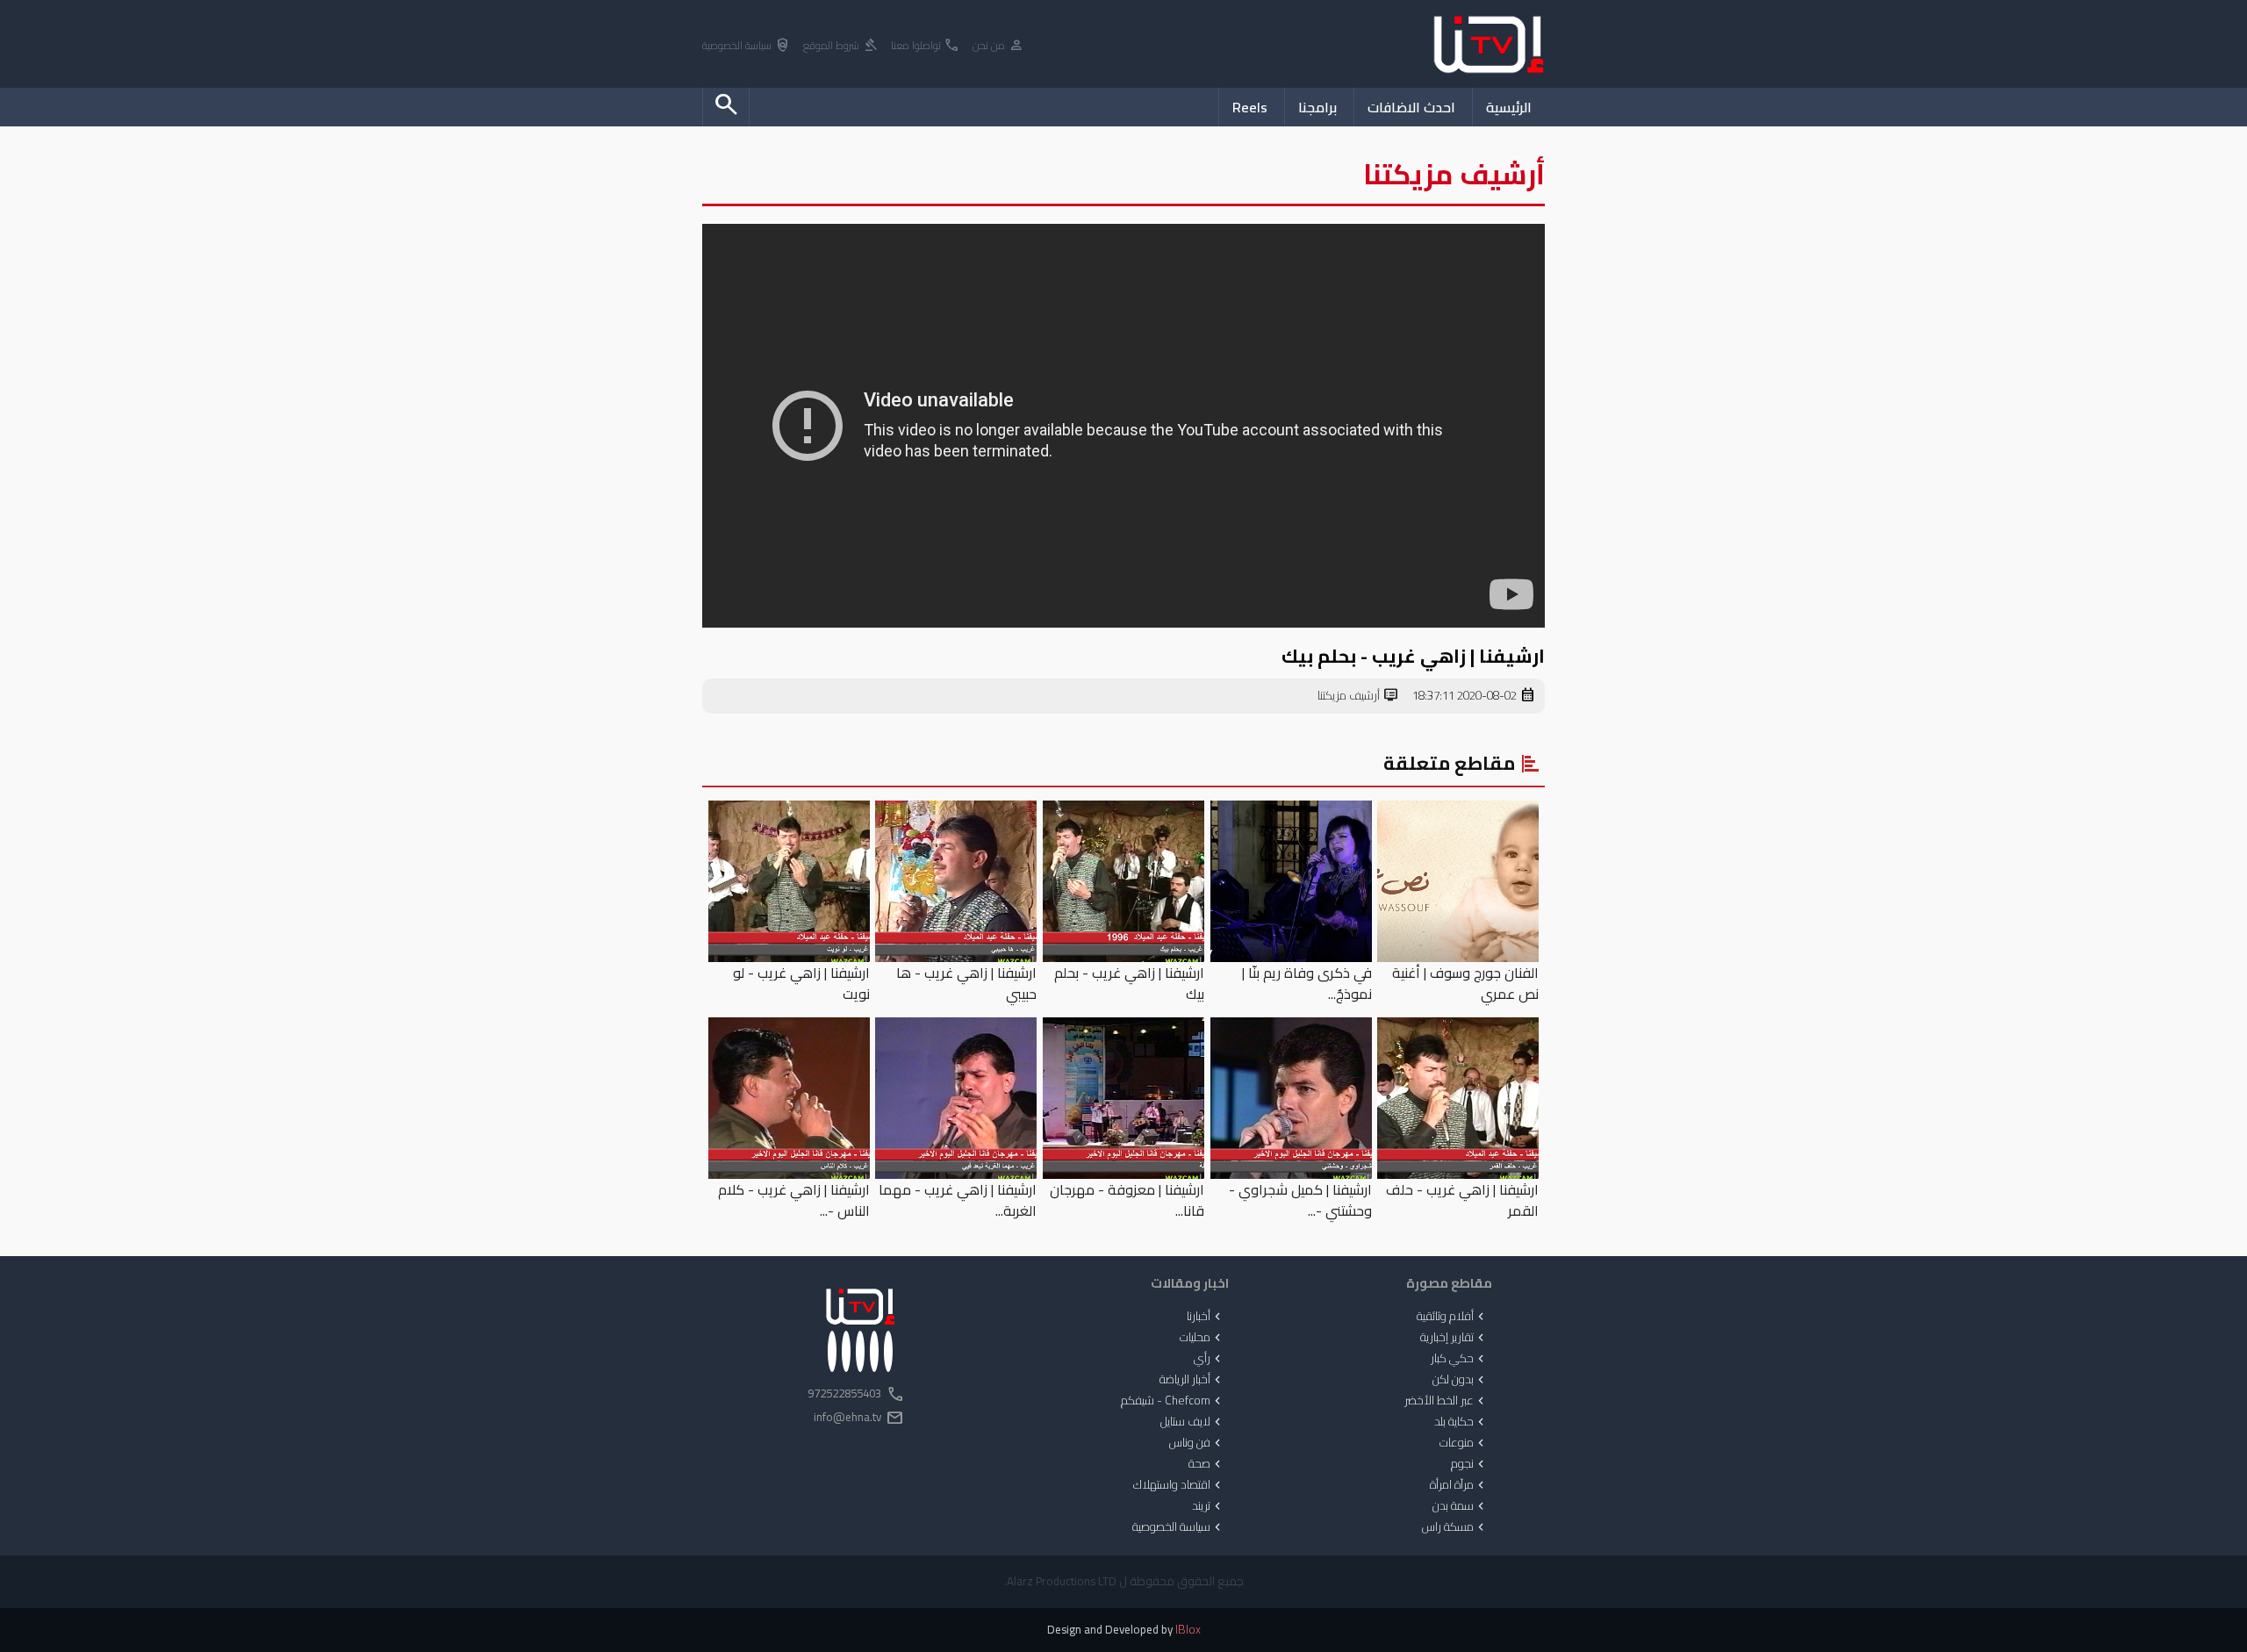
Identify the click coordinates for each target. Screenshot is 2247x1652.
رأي (1209, 1359)
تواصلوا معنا (926, 46)
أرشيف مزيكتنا (1358, 696)
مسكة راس (1455, 1527)
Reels (1250, 107)
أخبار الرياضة (1192, 1380)
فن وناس (1197, 1443)
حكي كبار (1459, 1359)
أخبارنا (1206, 1317)
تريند (1208, 1506)
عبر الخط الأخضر (1446, 1401)
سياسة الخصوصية (747, 46)
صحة (1206, 1464)
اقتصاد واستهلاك (1179, 1485)
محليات (1202, 1338)
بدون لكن (1460, 1380)
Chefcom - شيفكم (1173, 1401)
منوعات (1464, 1443)
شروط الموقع (841, 46)
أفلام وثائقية (1452, 1317)
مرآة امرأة (1459, 1485)
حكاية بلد (1461, 1422)
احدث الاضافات (1411, 107)
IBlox (1188, 1630)
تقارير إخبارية (1454, 1338)
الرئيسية (1509, 107)
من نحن (998, 46)
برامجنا (1317, 107)
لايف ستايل (1192, 1422)
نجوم (1469, 1464)
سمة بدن (1460, 1506)
